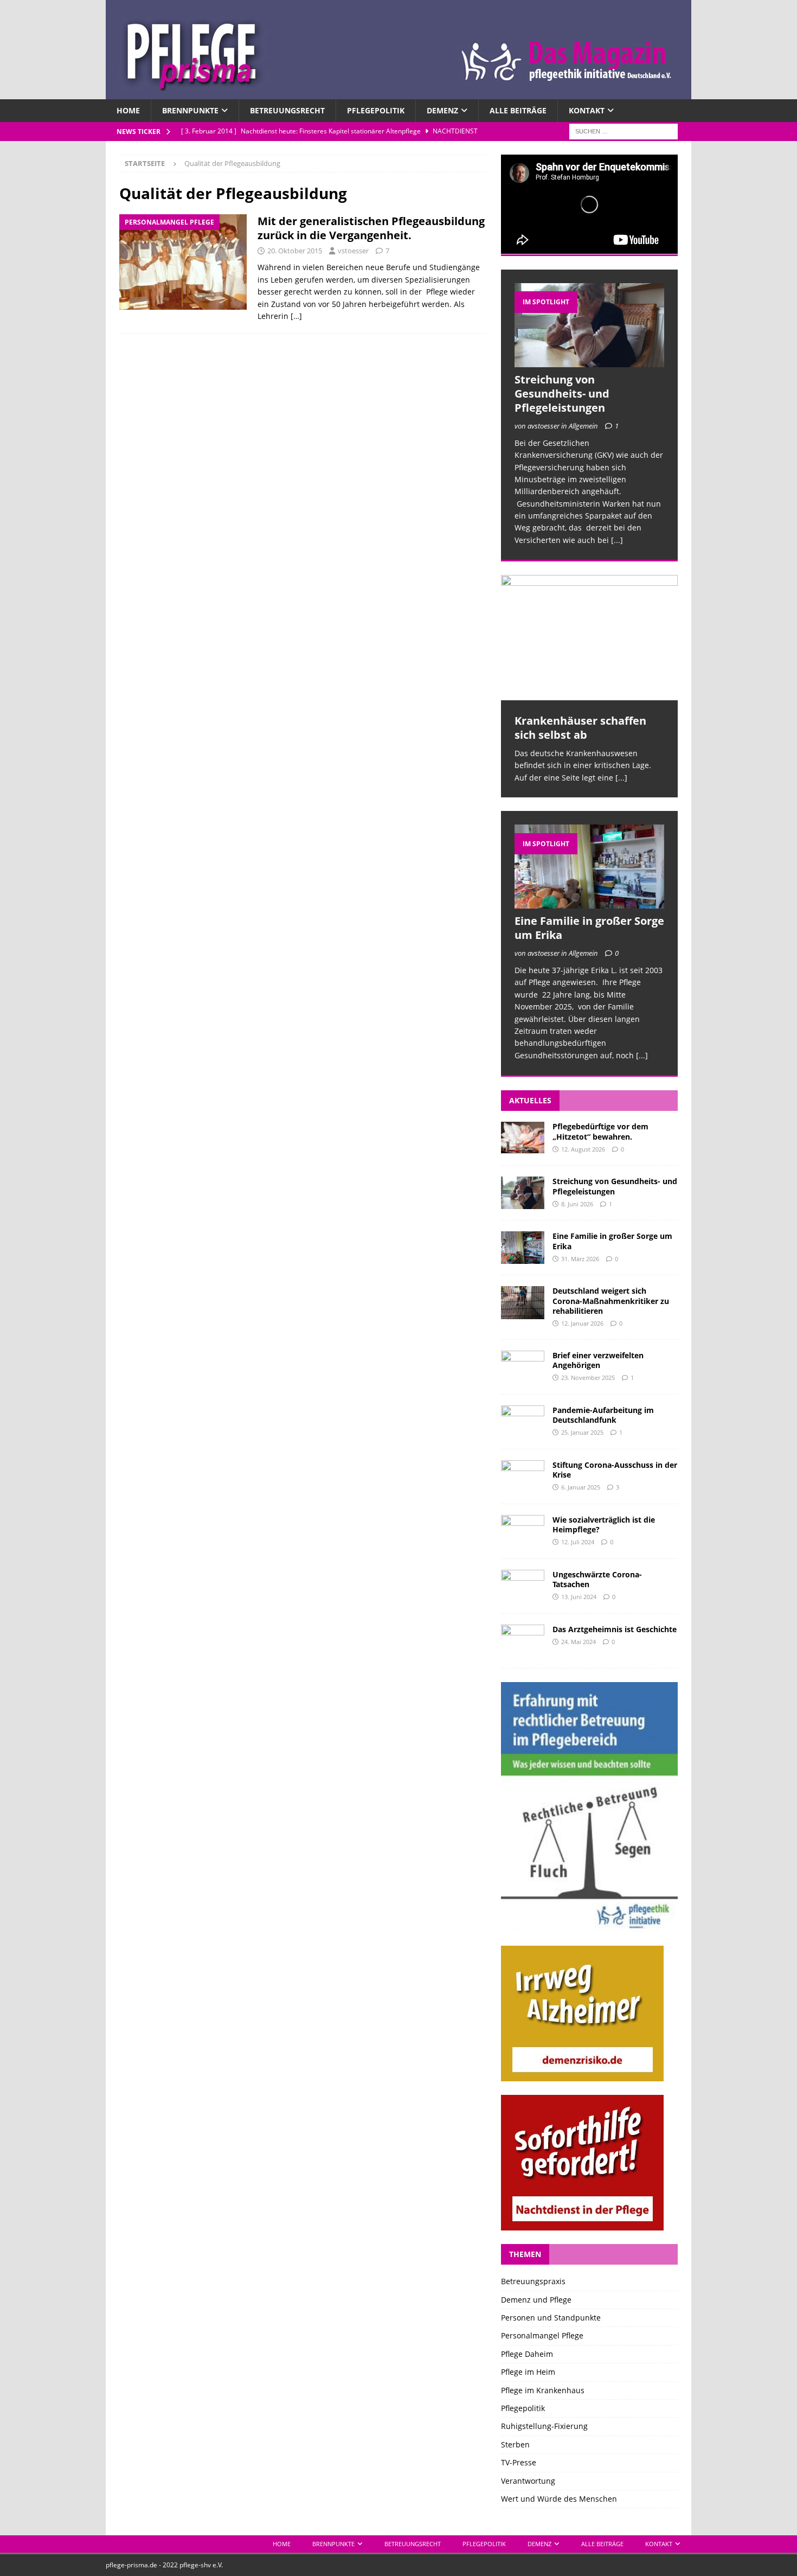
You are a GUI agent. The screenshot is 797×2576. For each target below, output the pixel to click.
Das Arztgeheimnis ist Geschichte (615, 1629)
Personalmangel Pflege (542, 2335)
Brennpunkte (190, 110)
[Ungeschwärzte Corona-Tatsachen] (523, 1586)
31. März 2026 (580, 1259)
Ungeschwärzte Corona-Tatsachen (597, 1579)
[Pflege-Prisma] (398, 93)
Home (128, 110)
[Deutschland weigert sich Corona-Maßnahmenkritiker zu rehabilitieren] (523, 1302)
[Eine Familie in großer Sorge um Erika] (589, 867)
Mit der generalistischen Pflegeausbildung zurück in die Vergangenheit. (371, 228)
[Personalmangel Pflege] (183, 262)
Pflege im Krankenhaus (543, 2390)
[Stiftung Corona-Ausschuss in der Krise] (523, 1476)
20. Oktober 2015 (295, 251)
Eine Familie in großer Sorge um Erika (589, 928)
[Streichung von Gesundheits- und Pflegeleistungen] (589, 325)
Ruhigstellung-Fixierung (544, 2426)
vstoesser (353, 251)
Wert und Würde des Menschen (559, 2499)
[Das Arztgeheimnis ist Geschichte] (523, 1641)
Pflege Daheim (527, 2354)
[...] (617, 540)
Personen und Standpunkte (551, 2318)
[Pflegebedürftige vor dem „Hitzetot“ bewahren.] (523, 1138)
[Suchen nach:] (624, 131)
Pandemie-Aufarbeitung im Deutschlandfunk (603, 1415)
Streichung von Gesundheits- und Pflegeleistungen (562, 394)
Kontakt (587, 110)
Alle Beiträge (518, 110)
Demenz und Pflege (536, 2300)
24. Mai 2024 (579, 1642)
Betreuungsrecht (287, 110)
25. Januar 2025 (582, 1432)
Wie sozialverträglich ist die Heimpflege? (604, 1524)
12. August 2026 (583, 1149)
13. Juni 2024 (579, 1597)
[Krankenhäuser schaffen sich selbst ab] (589, 638)
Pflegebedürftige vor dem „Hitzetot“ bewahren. (600, 1131)
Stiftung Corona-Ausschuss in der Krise (615, 1470)
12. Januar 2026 (582, 1323)
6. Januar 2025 (581, 1487)
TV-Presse (519, 2462)
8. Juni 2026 (577, 1204)
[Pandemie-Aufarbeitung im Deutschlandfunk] (523, 1422)
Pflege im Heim (528, 2372)
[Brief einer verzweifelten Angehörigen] (523, 1367)
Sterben (515, 2444)
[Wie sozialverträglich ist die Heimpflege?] (523, 1531)
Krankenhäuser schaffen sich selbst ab (580, 728)
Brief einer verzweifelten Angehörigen (598, 1360)
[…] (296, 316)
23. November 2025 (588, 1378)
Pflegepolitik (376, 110)
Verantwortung (528, 2481)
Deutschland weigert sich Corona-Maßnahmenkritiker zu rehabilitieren (611, 1300)
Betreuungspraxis (533, 2281)
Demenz (442, 110)
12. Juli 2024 (578, 1542)
